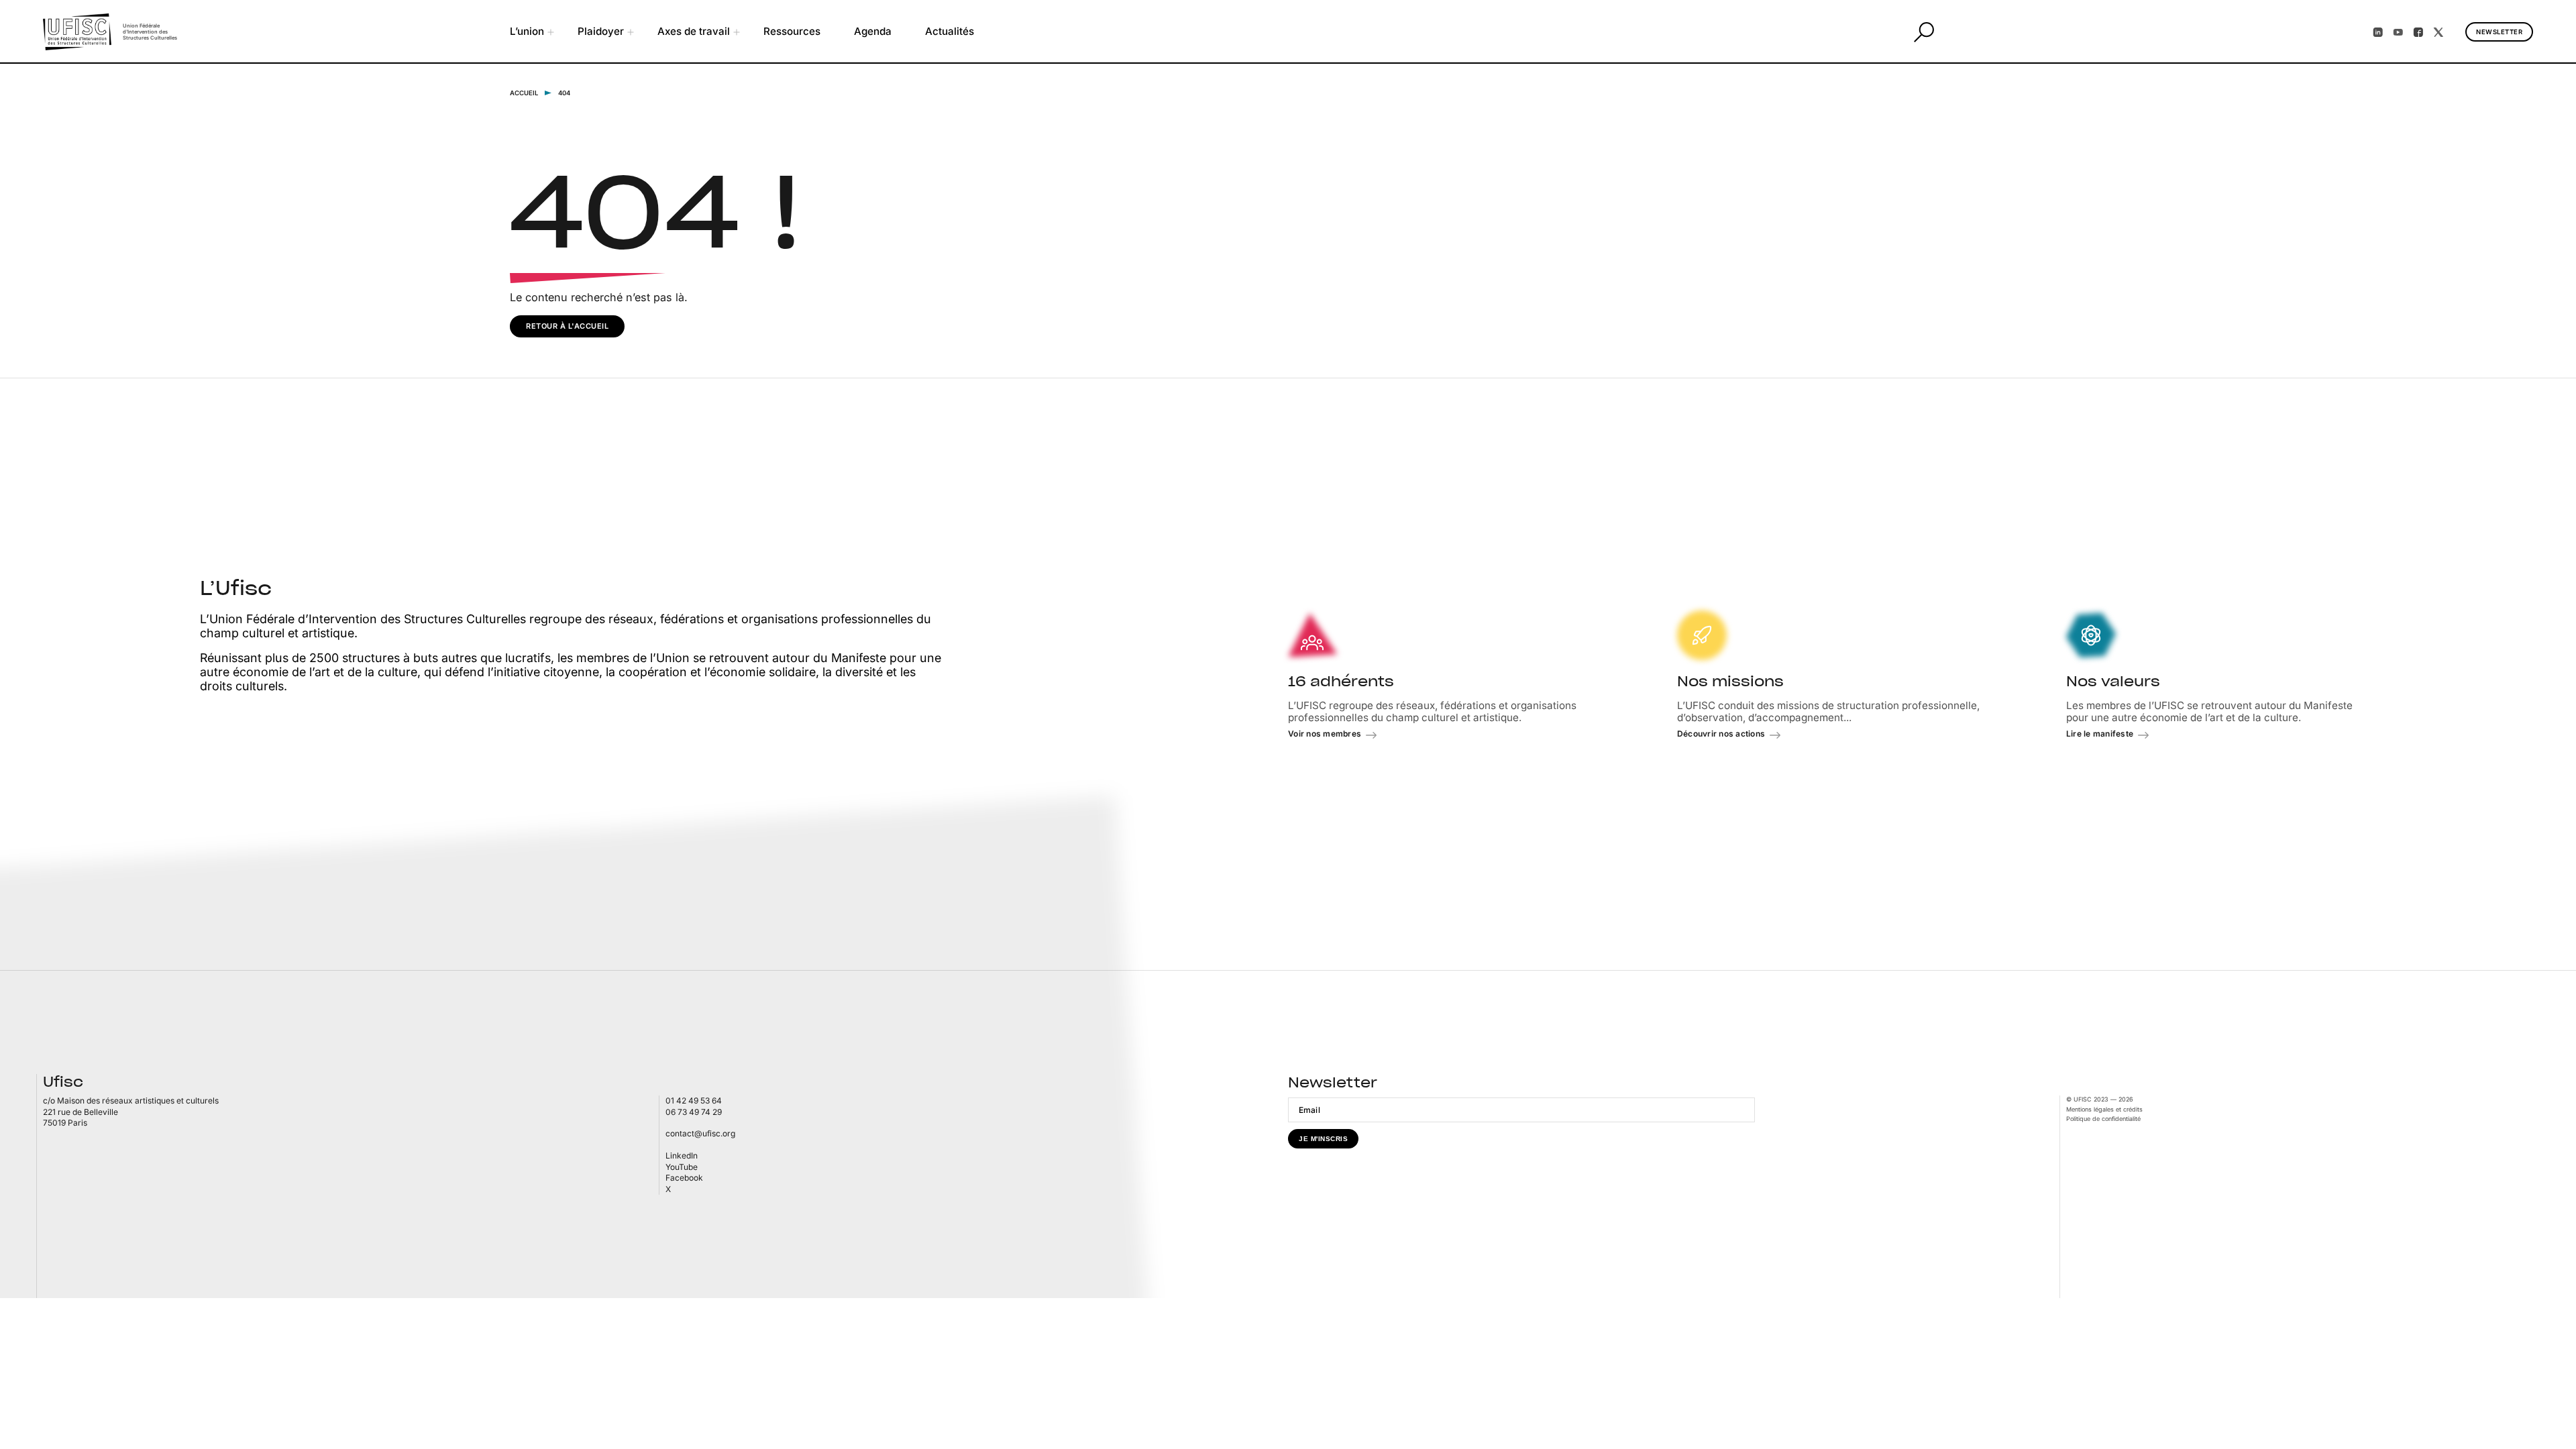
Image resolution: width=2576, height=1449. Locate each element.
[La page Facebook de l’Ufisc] (2418, 32)
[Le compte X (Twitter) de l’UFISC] (2438, 32)
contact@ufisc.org (700, 1133)
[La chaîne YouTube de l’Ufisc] (2398, 32)
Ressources (792, 31)
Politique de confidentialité (2103, 1119)
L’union (527, 31)
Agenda (873, 31)
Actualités (950, 31)
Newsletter (2499, 32)
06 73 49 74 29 (694, 1112)
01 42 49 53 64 (694, 1101)
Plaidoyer (601, 31)
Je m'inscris (1323, 1139)
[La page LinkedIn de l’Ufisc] (2378, 32)
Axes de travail (694, 31)
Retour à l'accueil (567, 326)
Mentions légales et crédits (2104, 1109)
